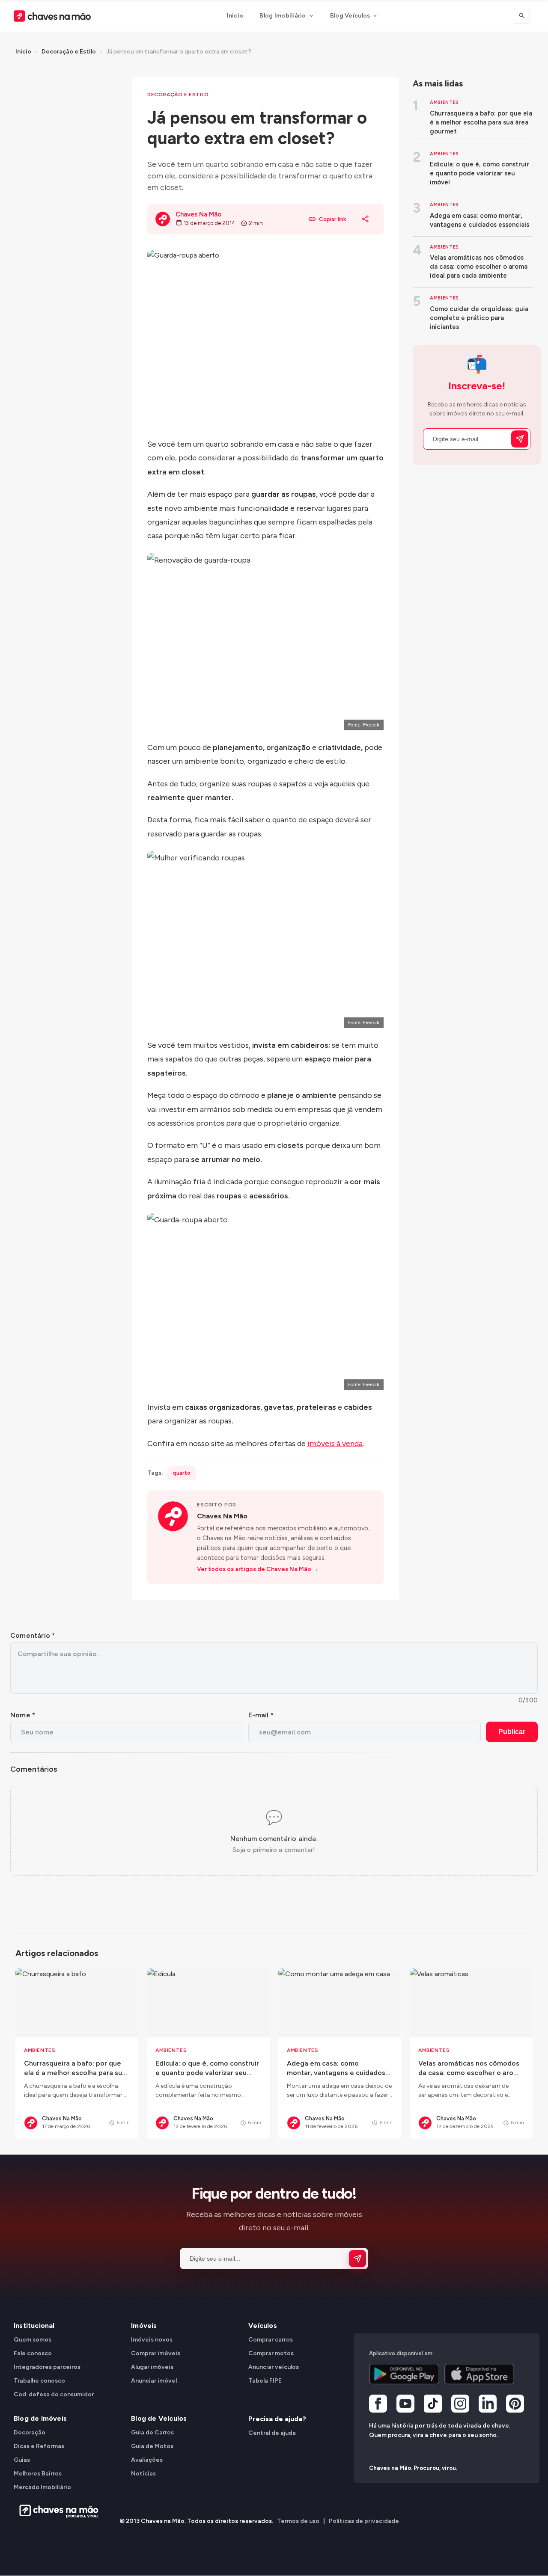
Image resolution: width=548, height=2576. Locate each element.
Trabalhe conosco (39, 2381)
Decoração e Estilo (69, 52)
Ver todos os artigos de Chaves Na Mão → (258, 1569)
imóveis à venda (335, 1444)
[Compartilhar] (366, 219)
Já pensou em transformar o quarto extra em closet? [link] (179, 52)
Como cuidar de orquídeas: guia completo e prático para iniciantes (479, 318)
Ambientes (444, 102)
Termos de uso (298, 2521)
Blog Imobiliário (283, 16)
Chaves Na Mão (222, 1516)
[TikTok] (433, 2405)
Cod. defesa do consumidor (54, 2394)
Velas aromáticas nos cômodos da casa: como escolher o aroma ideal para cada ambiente (479, 267)
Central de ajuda (272, 2433)
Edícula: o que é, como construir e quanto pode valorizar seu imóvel (479, 173)
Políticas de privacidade (364, 2521)
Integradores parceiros (47, 2367)
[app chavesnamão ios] (479, 2374)
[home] (56, 2511)
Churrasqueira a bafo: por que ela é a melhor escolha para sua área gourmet (481, 122)
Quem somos (33, 2340)
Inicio (235, 16)
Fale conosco (33, 2353)
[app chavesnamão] (404, 2374)
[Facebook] (378, 2405)
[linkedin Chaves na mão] (488, 2405)
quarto (182, 1473)
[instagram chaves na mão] (460, 2405)
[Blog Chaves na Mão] (52, 16)
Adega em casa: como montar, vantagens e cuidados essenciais (479, 220)
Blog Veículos (350, 16)
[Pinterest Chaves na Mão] (515, 2405)
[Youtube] (405, 2405)
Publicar (512, 1732)
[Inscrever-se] (520, 439)
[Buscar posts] (522, 16)
